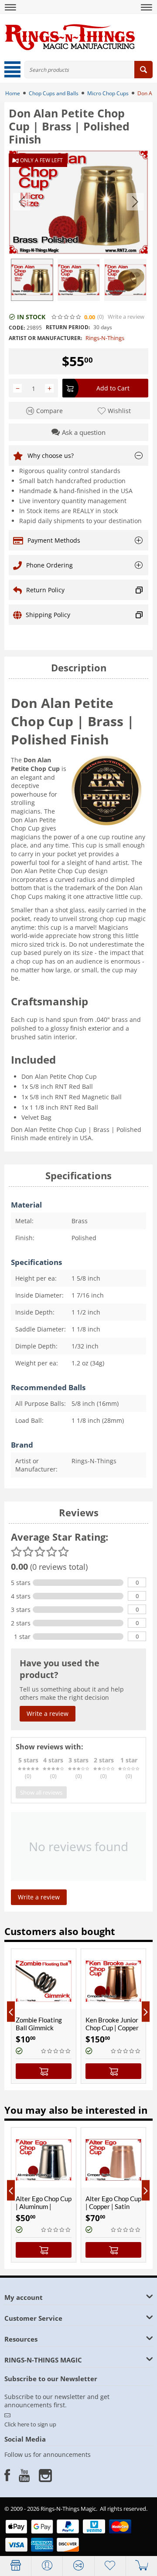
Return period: (68, 327)
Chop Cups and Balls (54, 93)
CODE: (17, 328)
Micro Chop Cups (108, 93)
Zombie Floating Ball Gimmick (39, 2024)
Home (13, 93)
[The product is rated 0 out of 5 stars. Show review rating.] (56, 2051)
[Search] (143, 70)
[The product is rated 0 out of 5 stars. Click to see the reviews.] (67, 317)
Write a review (126, 317)
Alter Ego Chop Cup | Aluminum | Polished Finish (44, 2206)
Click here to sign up (30, 2424)
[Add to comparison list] (22, 2002)
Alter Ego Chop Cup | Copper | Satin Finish (113, 2206)
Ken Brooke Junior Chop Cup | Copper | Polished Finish (112, 2028)
